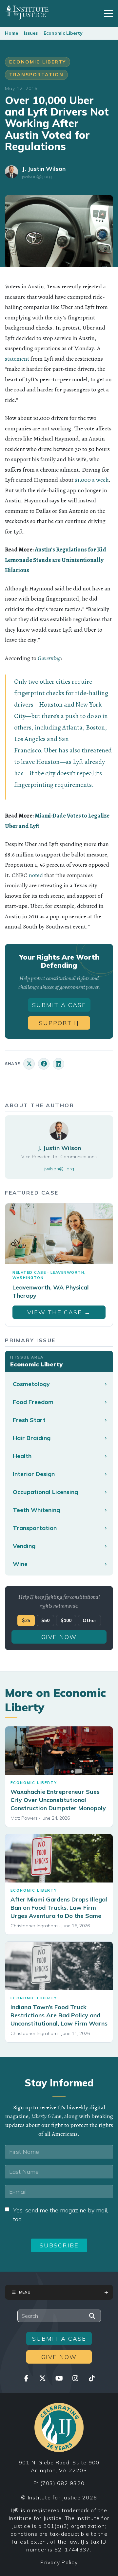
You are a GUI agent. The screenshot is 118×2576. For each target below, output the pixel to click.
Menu (25, 2292)
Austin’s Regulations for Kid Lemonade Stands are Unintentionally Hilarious (56, 560)
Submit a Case (59, 1005)
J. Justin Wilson (44, 169)
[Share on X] (29, 1064)
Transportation (36, 75)
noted (36, 875)
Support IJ (59, 1023)
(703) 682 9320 (63, 2483)
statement (17, 359)
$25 (26, 1620)
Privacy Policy (59, 2562)
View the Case (59, 1312)
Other (89, 1620)
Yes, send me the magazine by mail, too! (61, 2215)
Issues (31, 33)
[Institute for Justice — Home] (27, 12)
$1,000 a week (92, 480)
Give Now (59, 1637)
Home (11, 33)
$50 (45, 1620)
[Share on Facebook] (44, 1064)
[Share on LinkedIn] (59, 1064)
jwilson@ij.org (37, 177)
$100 (66, 1620)
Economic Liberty (63, 33)
